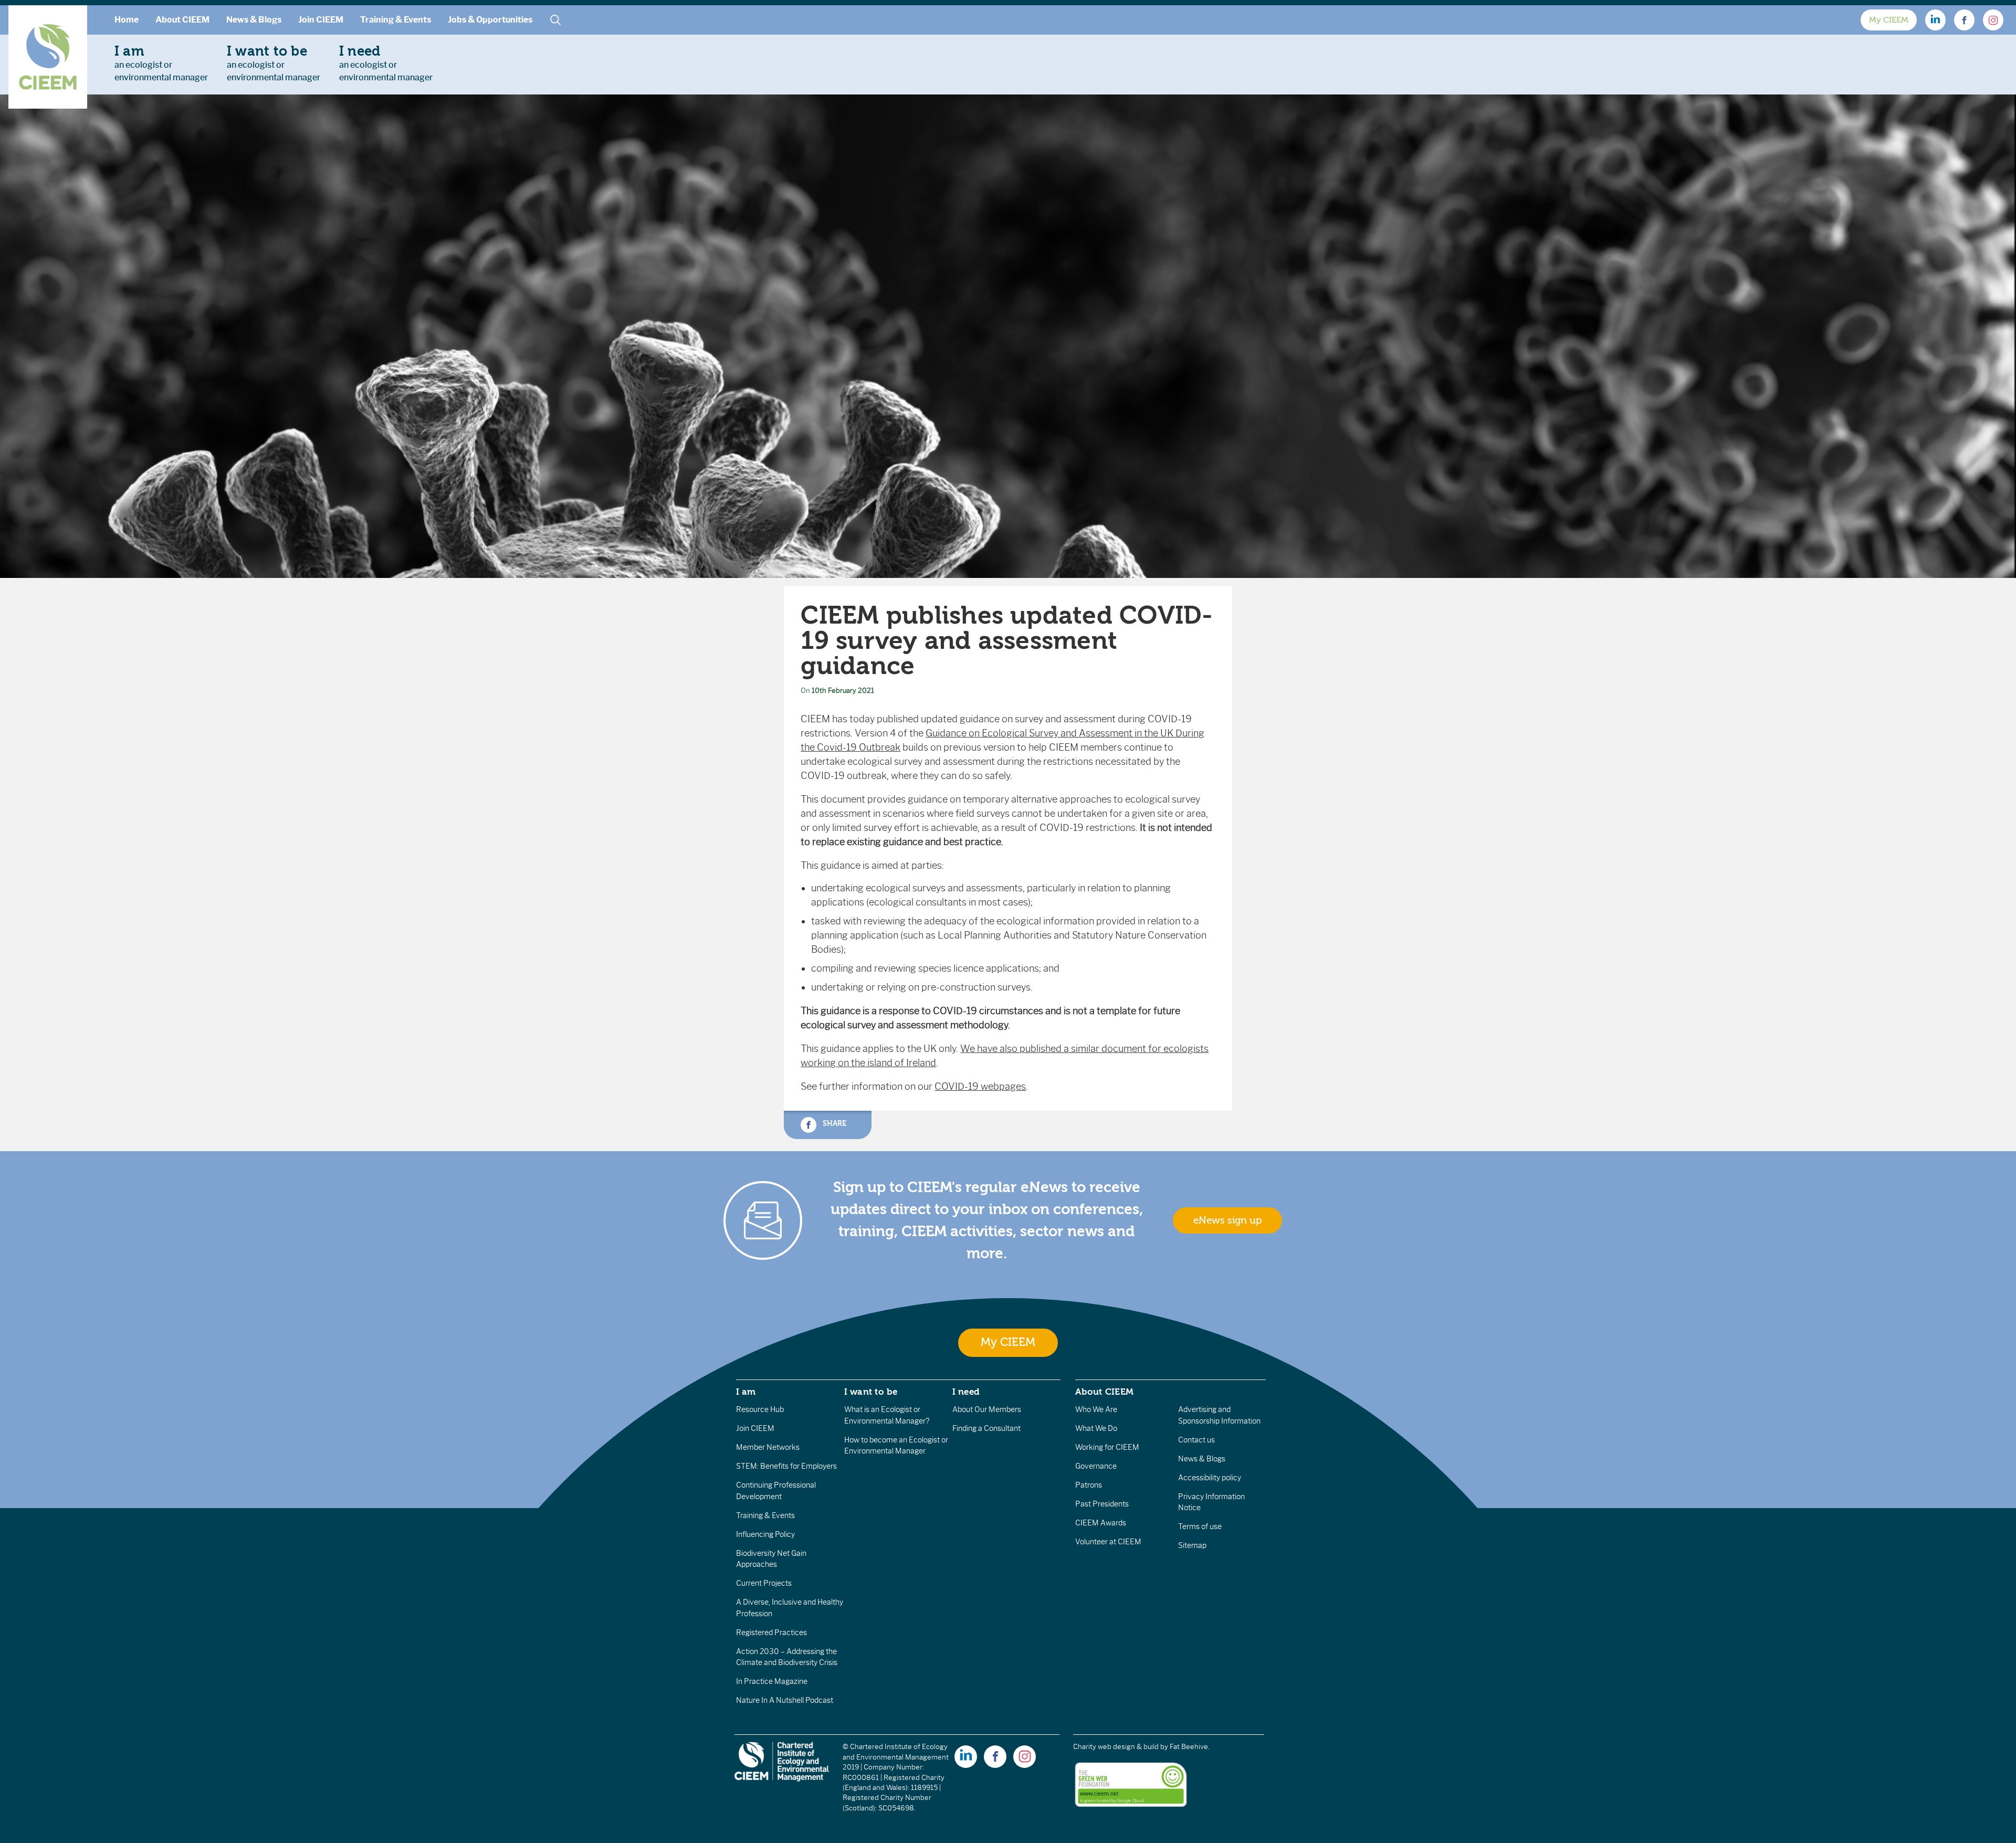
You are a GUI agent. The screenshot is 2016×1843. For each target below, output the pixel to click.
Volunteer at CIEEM (1108, 1542)
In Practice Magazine (772, 1681)
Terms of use (1200, 1526)
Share (833, 1124)
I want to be (871, 1392)
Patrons (1089, 1485)
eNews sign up (1227, 1220)
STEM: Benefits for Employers (786, 1466)
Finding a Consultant (986, 1428)
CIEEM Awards (1101, 1523)
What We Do (1096, 1428)
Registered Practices (771, 1633)
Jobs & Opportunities (490, 20)
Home (127, 20)
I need (966, 1392)
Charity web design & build (1116, 1747)
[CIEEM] (48, 57)
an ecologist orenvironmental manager (161, 63)
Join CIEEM (321, 20)
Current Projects (764, 1583)
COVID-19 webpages (980, 1087)
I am (746, 1392)
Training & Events (396, 20)
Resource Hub (760, 1409)
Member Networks (768, 1447)
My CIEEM (1889, 20)
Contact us (1196, 1440)
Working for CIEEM (1107, 1447)
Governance (1096, 1466)
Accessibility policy (1210, 1478)
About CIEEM (182, 20)
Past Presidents (1102, 1504)
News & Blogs (254, 20)
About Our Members (987, 1409)
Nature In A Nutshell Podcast (785, 1700)
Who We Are (1096, 1409)
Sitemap (1192, 1545)
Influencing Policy (765, 1534)
